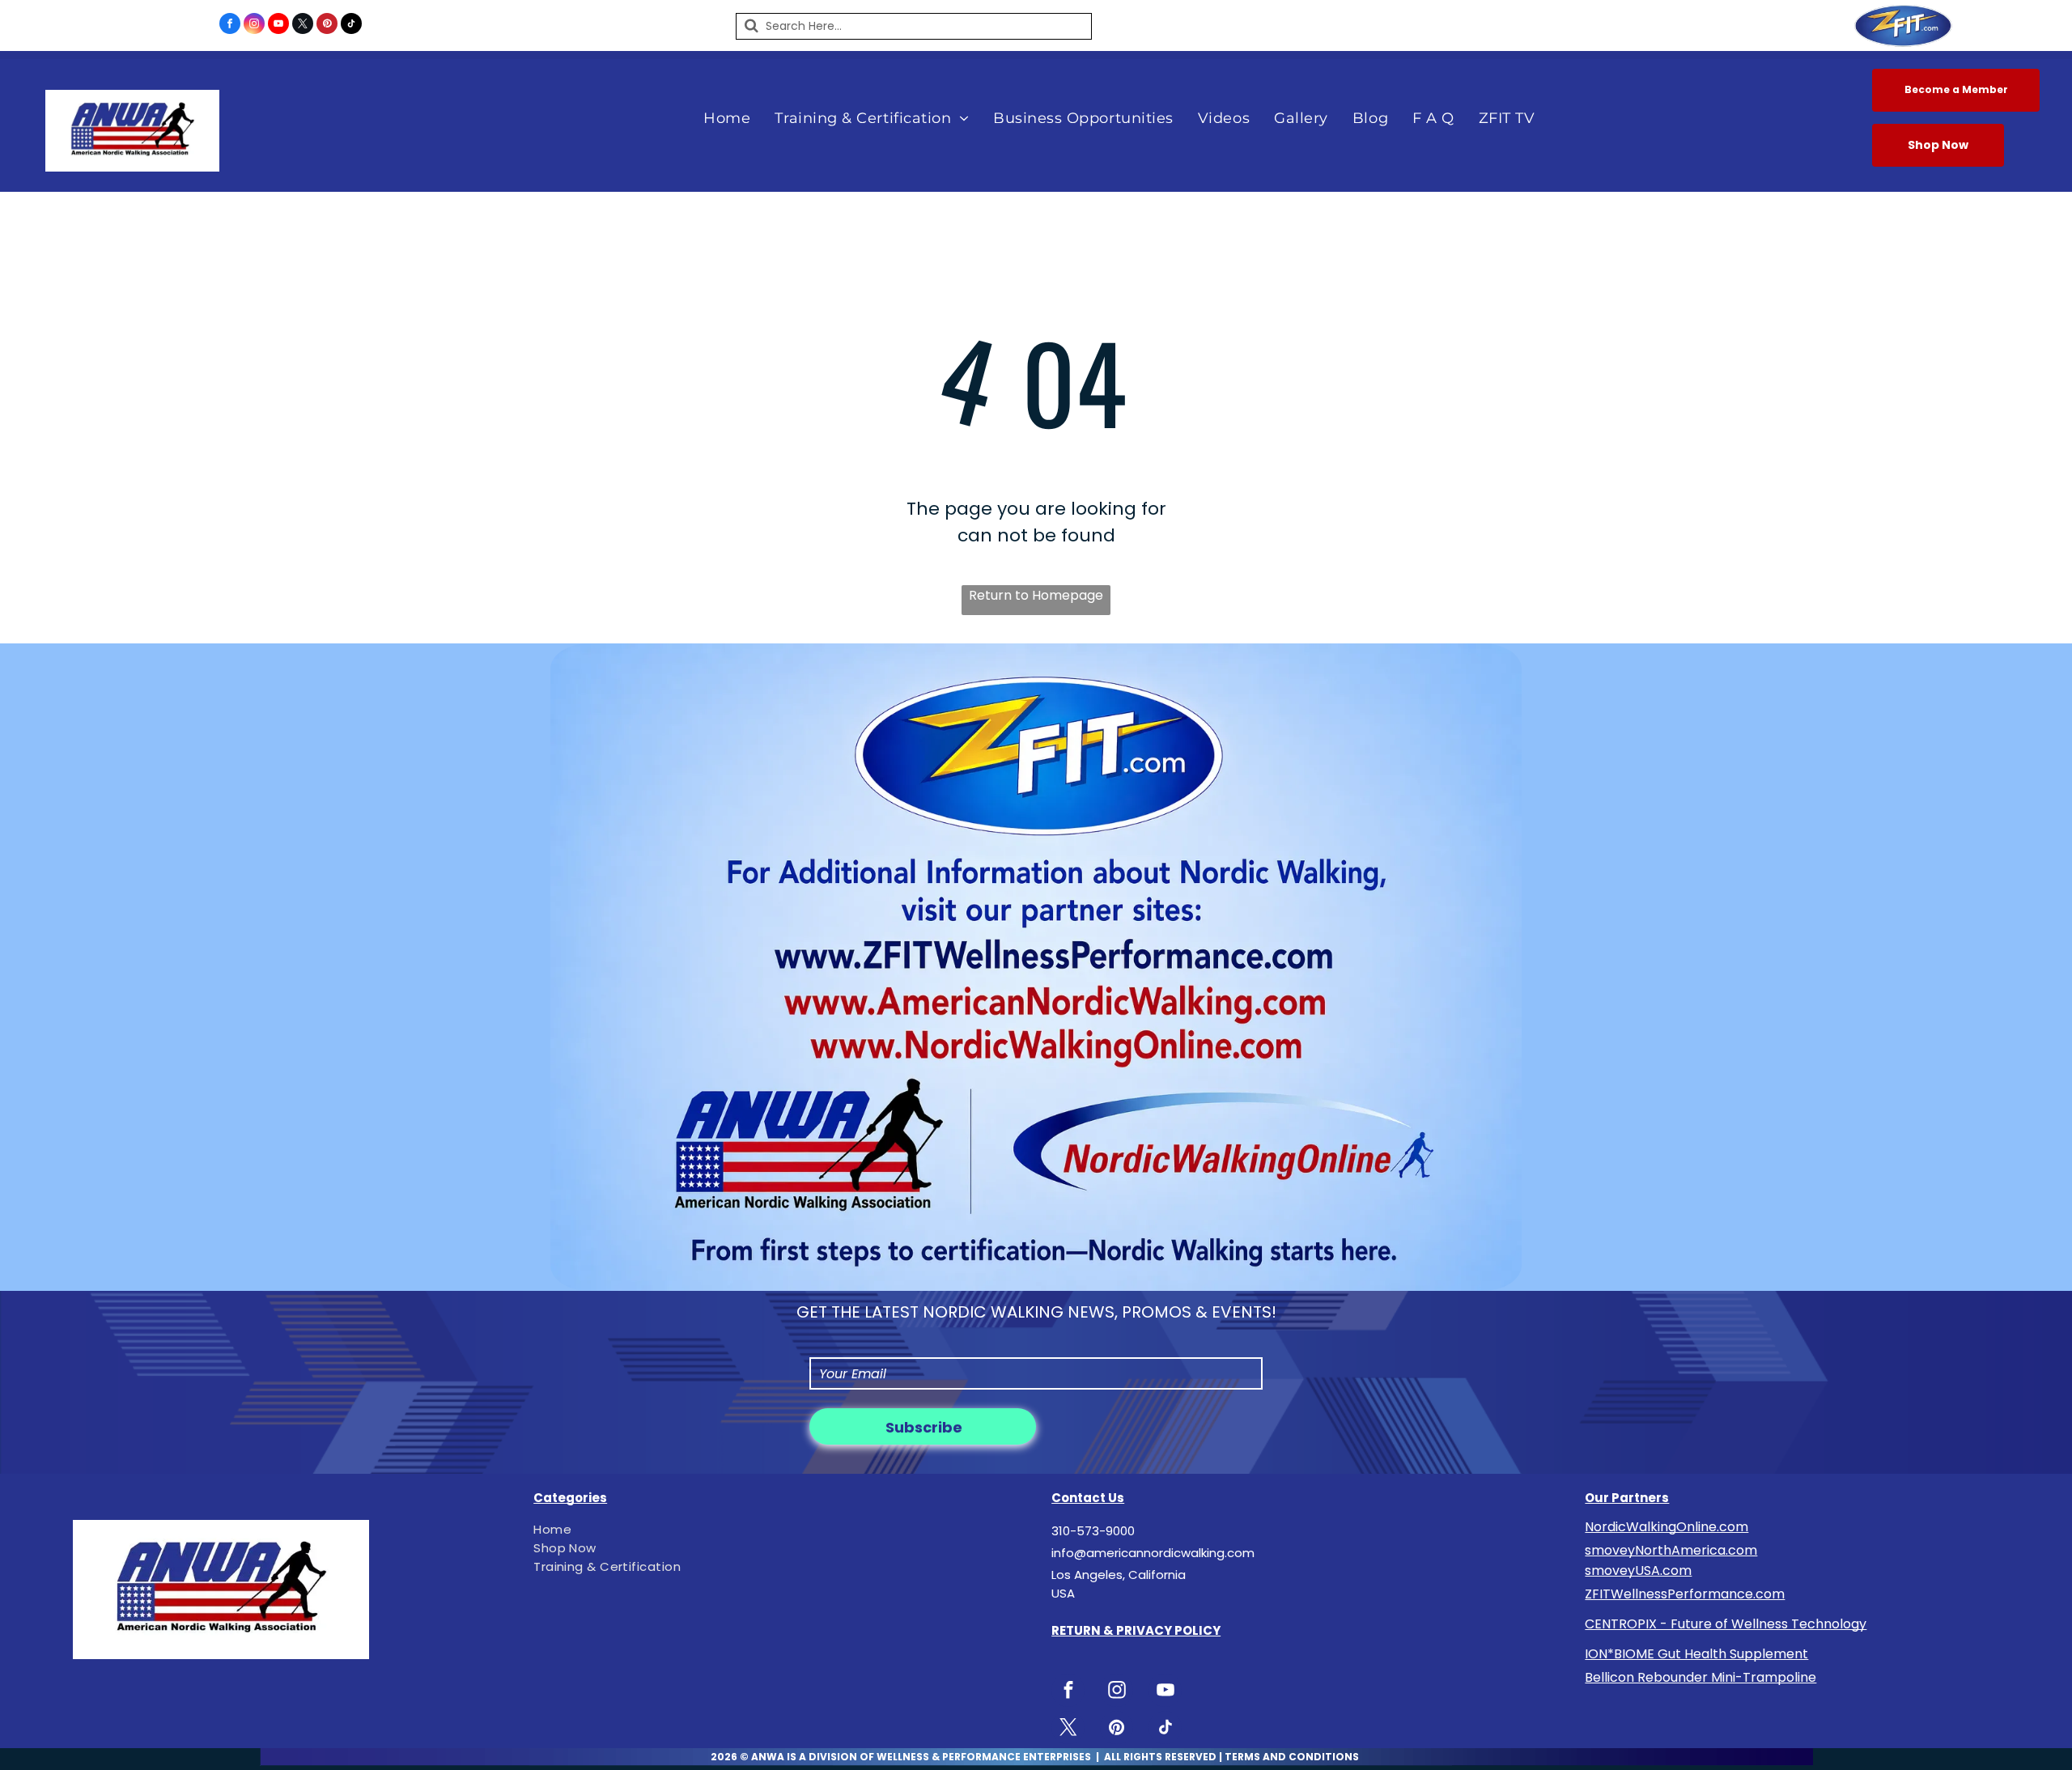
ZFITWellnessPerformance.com (1685, 1594)
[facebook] (230, 25)
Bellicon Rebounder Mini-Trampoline (1700, 1677)
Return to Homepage (1036, 595)
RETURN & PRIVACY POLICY (1136, 1630)
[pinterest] (327, 25)
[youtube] (278, 25)
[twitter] (303, 25)
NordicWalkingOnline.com (1667, 1527)
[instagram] (254, 25)
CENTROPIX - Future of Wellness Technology (1726, 1624)
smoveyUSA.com (1638, 1571)
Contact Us (1088, 1498)
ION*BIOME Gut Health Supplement (1696, 1654)
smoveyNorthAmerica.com (1671, 1550)
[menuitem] (727, 119)
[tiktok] (351, 25)
